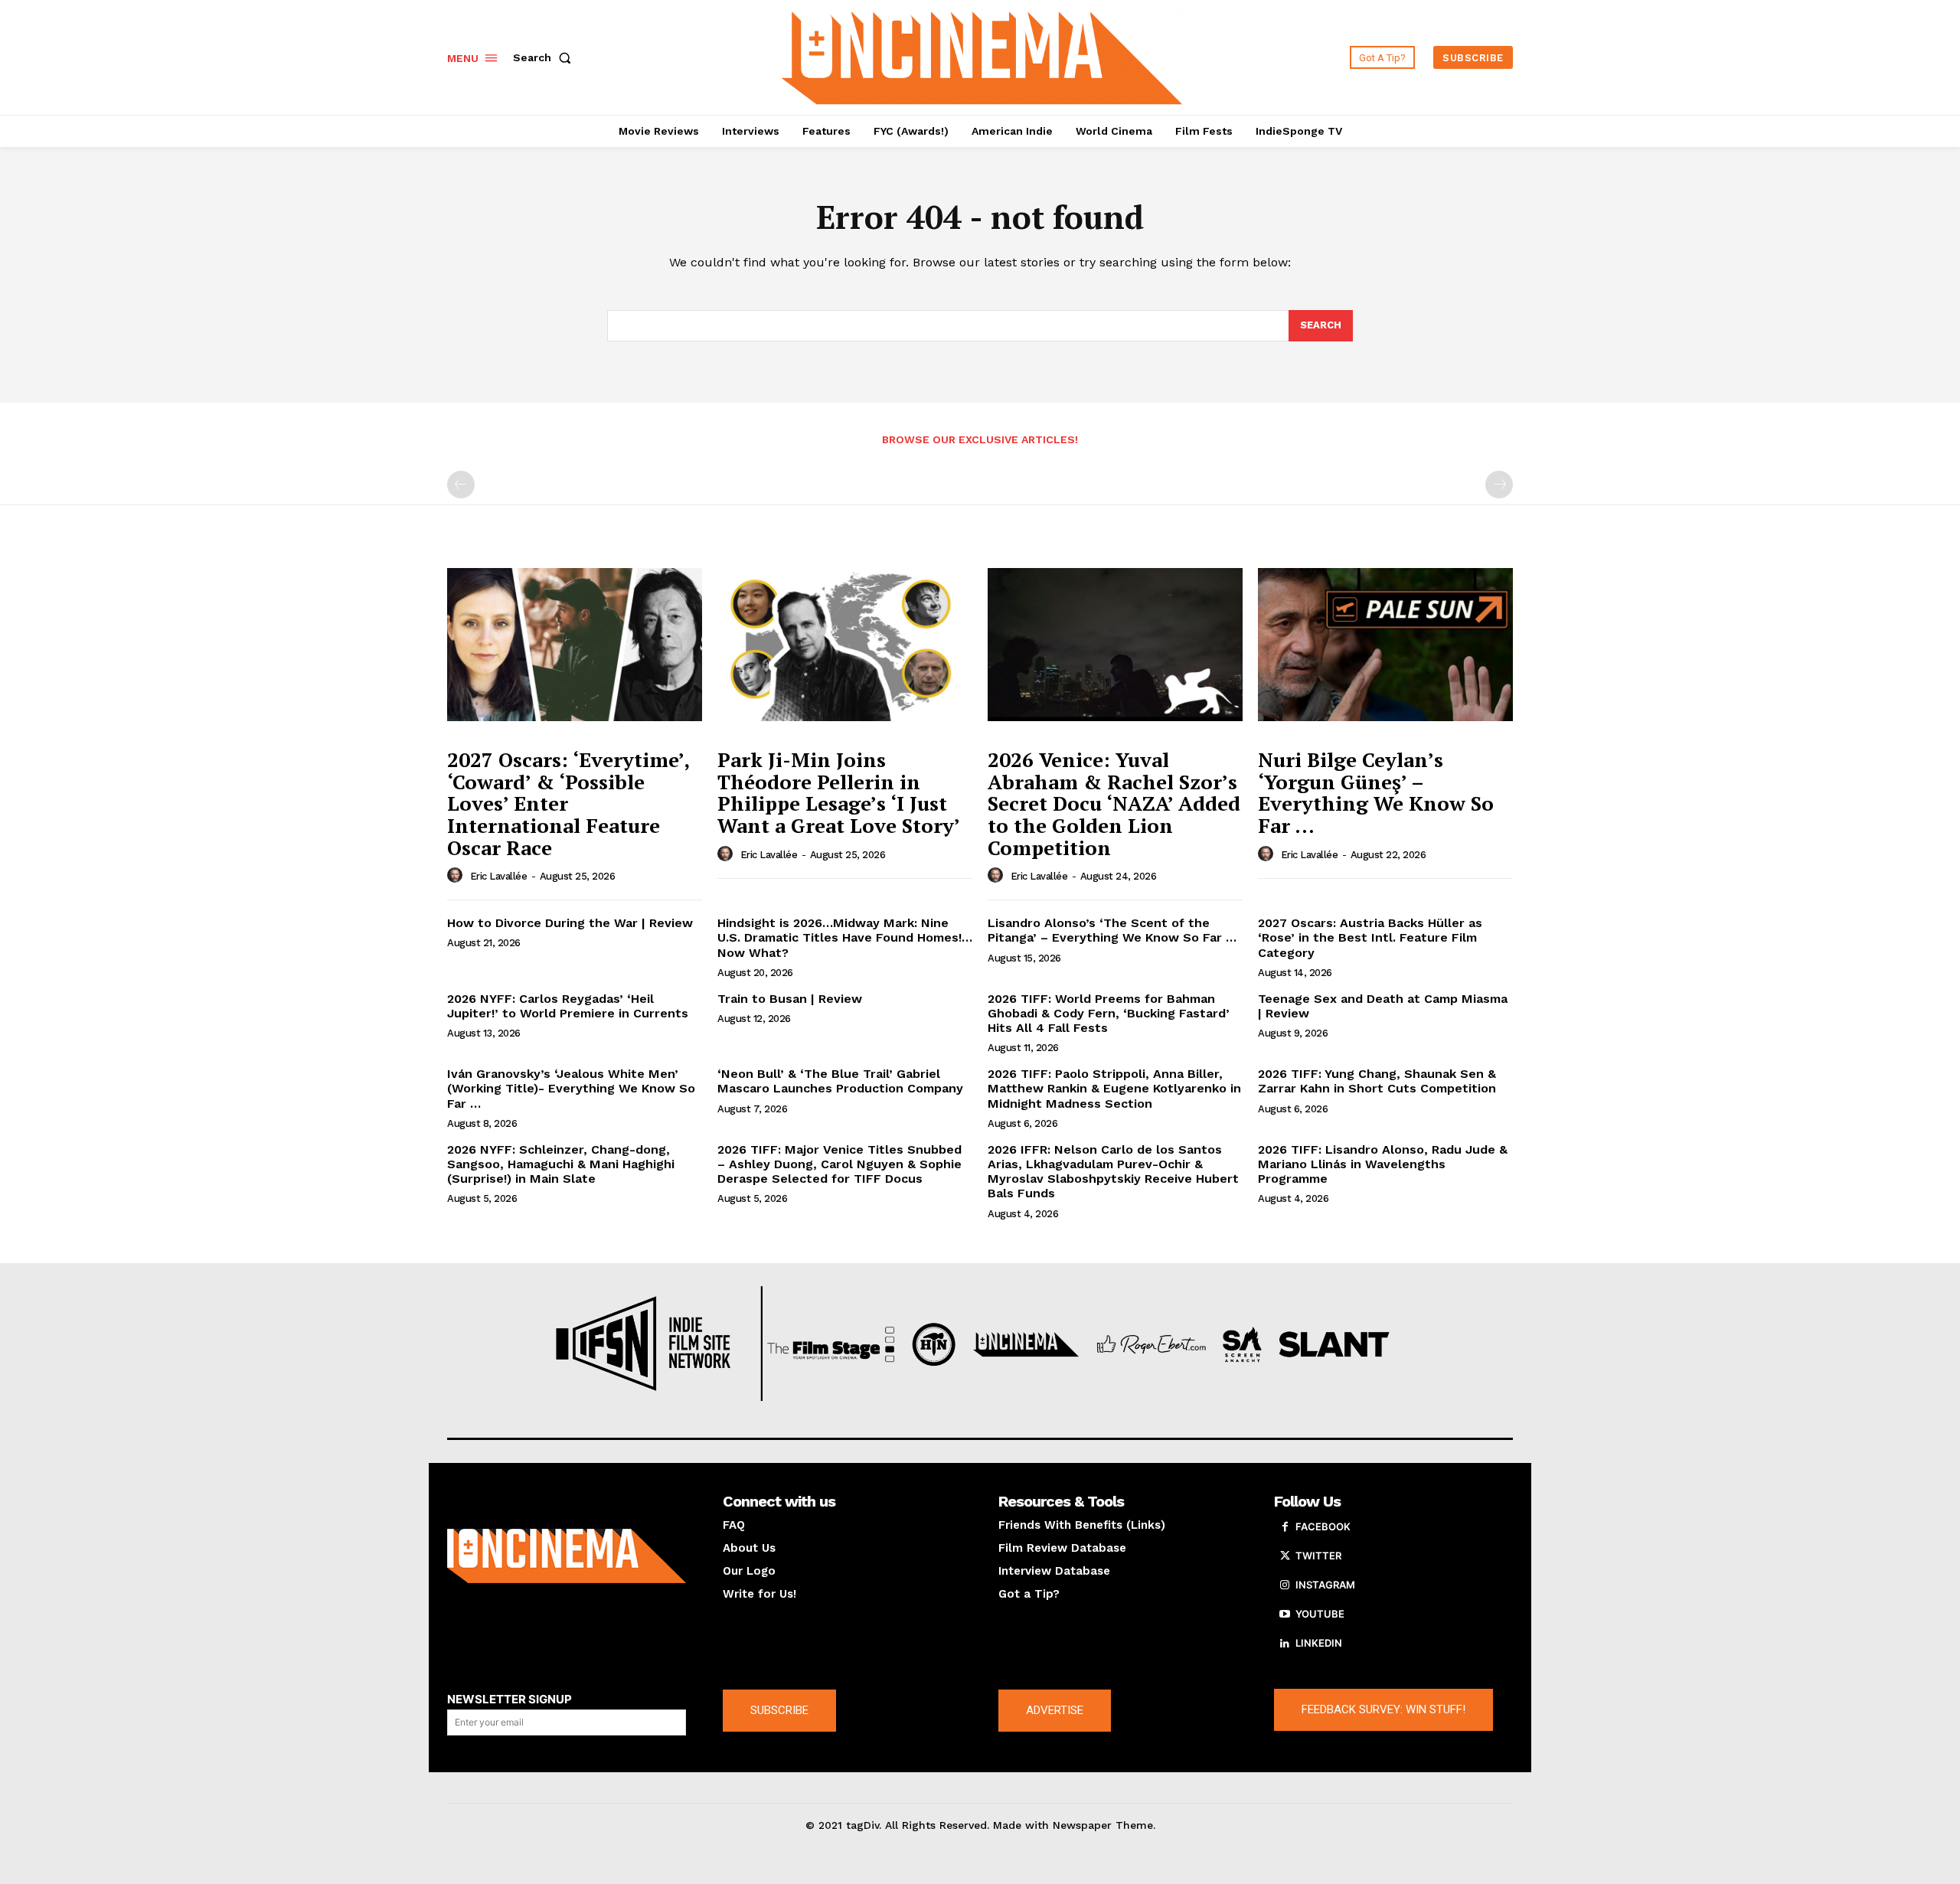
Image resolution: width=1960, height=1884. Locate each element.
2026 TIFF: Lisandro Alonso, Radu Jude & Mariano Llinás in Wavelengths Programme (1383, 1164)
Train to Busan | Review (790, 999)
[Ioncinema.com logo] (567, 1556)
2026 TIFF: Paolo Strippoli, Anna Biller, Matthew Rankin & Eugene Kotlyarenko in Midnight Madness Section (1114, 1088)
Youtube (1320, 1614)
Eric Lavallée (499, 876)
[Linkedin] (1285, 1644)
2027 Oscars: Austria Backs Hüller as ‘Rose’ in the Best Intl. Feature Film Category (1370, 937)
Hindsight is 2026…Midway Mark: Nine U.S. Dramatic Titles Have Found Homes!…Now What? (845, 937)
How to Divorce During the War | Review (570, 923)
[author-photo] (457, 876)
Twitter (1318, 1556)
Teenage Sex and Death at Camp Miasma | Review (1383, 1006)
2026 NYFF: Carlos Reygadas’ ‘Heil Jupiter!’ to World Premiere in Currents (568, 1006)
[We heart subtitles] (982, 56)
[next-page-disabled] (1499, 485)
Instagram (1325, 1585)
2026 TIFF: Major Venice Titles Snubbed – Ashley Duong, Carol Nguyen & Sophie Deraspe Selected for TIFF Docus (840, 1164)
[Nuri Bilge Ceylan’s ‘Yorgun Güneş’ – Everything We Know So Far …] (1385, 644)
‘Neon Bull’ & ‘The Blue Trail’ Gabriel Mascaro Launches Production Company (840, 1081)
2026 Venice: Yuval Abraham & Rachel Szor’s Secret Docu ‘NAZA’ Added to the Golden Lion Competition (1114, 803)
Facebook (1323, 1526)
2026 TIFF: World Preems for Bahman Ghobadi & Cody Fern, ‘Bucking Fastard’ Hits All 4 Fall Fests (1109, 1013)
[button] (545, 57)
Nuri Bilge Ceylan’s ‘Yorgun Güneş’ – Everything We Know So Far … (1376, 792)
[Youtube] (1285, 1615)
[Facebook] (1285, 1527)
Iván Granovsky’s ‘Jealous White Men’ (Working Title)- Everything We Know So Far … (571, 1088)
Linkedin (1319, 1643)
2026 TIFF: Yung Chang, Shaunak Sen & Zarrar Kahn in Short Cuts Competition (1377, 1081)
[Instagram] (1285, 1585)
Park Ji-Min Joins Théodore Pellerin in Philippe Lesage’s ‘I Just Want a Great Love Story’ (839, 792)
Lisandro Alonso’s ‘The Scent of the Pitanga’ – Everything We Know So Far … (1112, 930)
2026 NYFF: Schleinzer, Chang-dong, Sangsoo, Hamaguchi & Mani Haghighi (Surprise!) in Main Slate (561, 1164)
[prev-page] (461, 485)
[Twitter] (1285, 1556)
